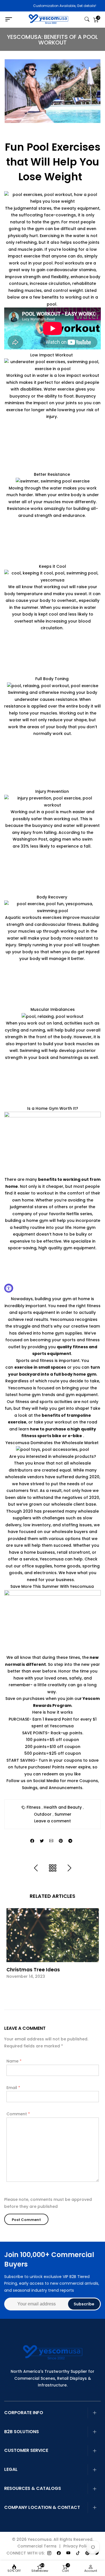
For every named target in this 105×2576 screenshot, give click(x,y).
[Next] (69, 1868)
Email (13, 2088)
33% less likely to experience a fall (56, 846)
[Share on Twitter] (42, 1841)
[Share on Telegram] (70, 1841)
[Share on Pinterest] (61, 1841)
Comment (18, 2114)
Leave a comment (53, 1821)
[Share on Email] (51, 1841)
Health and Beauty (63, 1807)
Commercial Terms (37, 2546)
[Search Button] (87, 20)
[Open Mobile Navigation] (11, 20)
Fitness (34, 1807)
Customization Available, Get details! (54, 6)
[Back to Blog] (53, 1868)
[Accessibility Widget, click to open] (9, 1288)
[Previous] (36, 1868)
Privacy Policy (77, 2546)
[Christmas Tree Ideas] (53, 1935)
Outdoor (43, 1814)
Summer (63, 1814)
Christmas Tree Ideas (33, 1970)
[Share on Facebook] (32, 1841)
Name (14, 2061)
